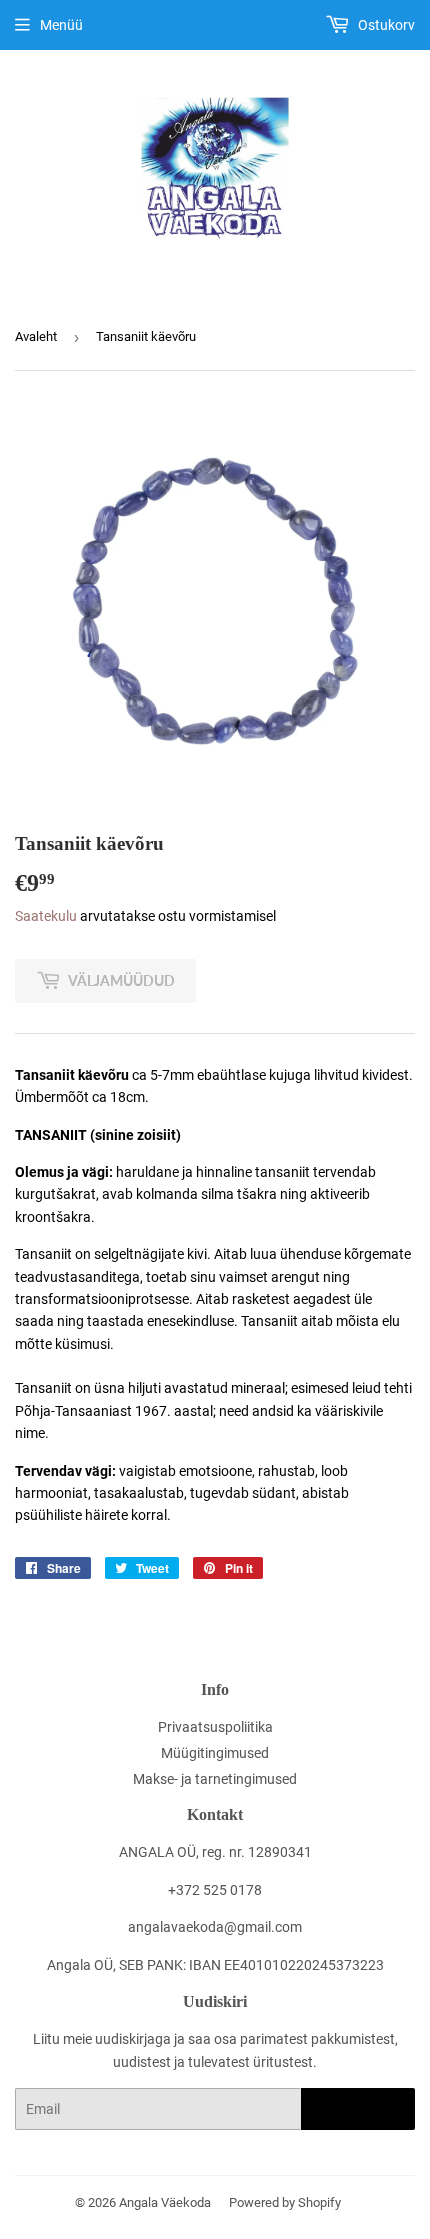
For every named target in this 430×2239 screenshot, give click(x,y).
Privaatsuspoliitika (215, 1727)
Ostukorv (385, 25)
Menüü (61, 25)
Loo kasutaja (358, 2109)
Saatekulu (46, 916)
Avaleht (36, 336)
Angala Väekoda (165, 2202)
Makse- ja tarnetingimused (215, 1779)
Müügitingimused (215, 1753)
